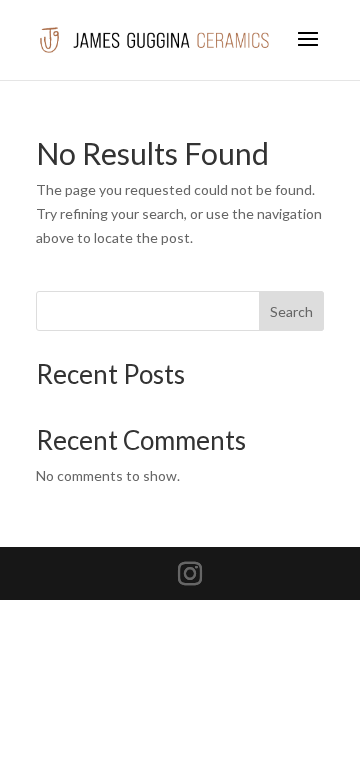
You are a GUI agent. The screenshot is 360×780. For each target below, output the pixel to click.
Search (291, 311)
